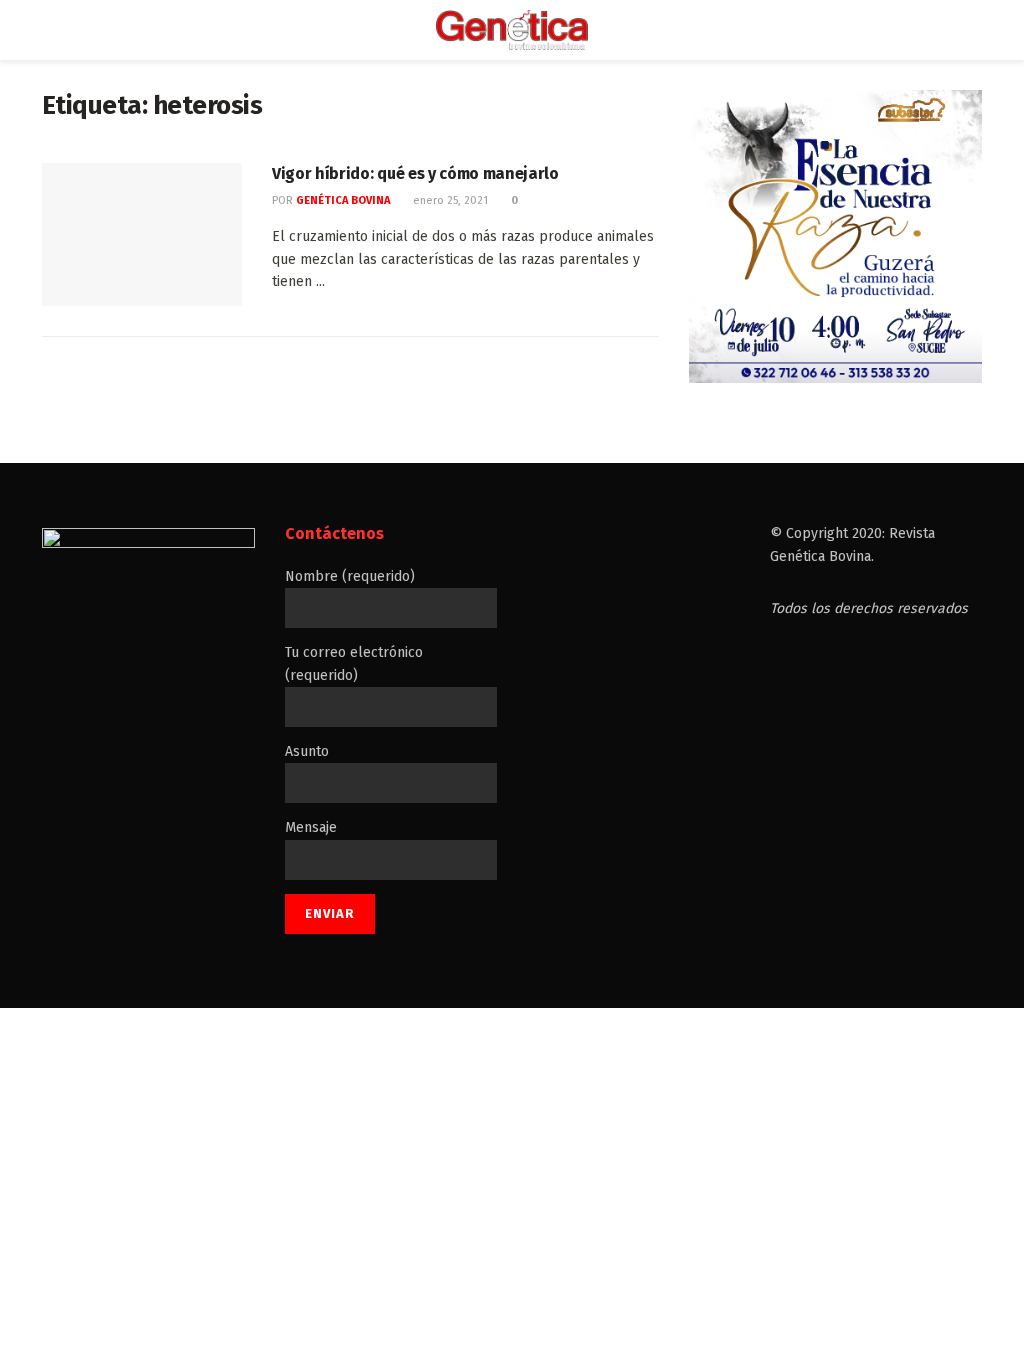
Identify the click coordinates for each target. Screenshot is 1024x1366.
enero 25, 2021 (449, 200)
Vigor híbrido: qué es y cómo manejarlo (415, 173)
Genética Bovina (343, 200)
